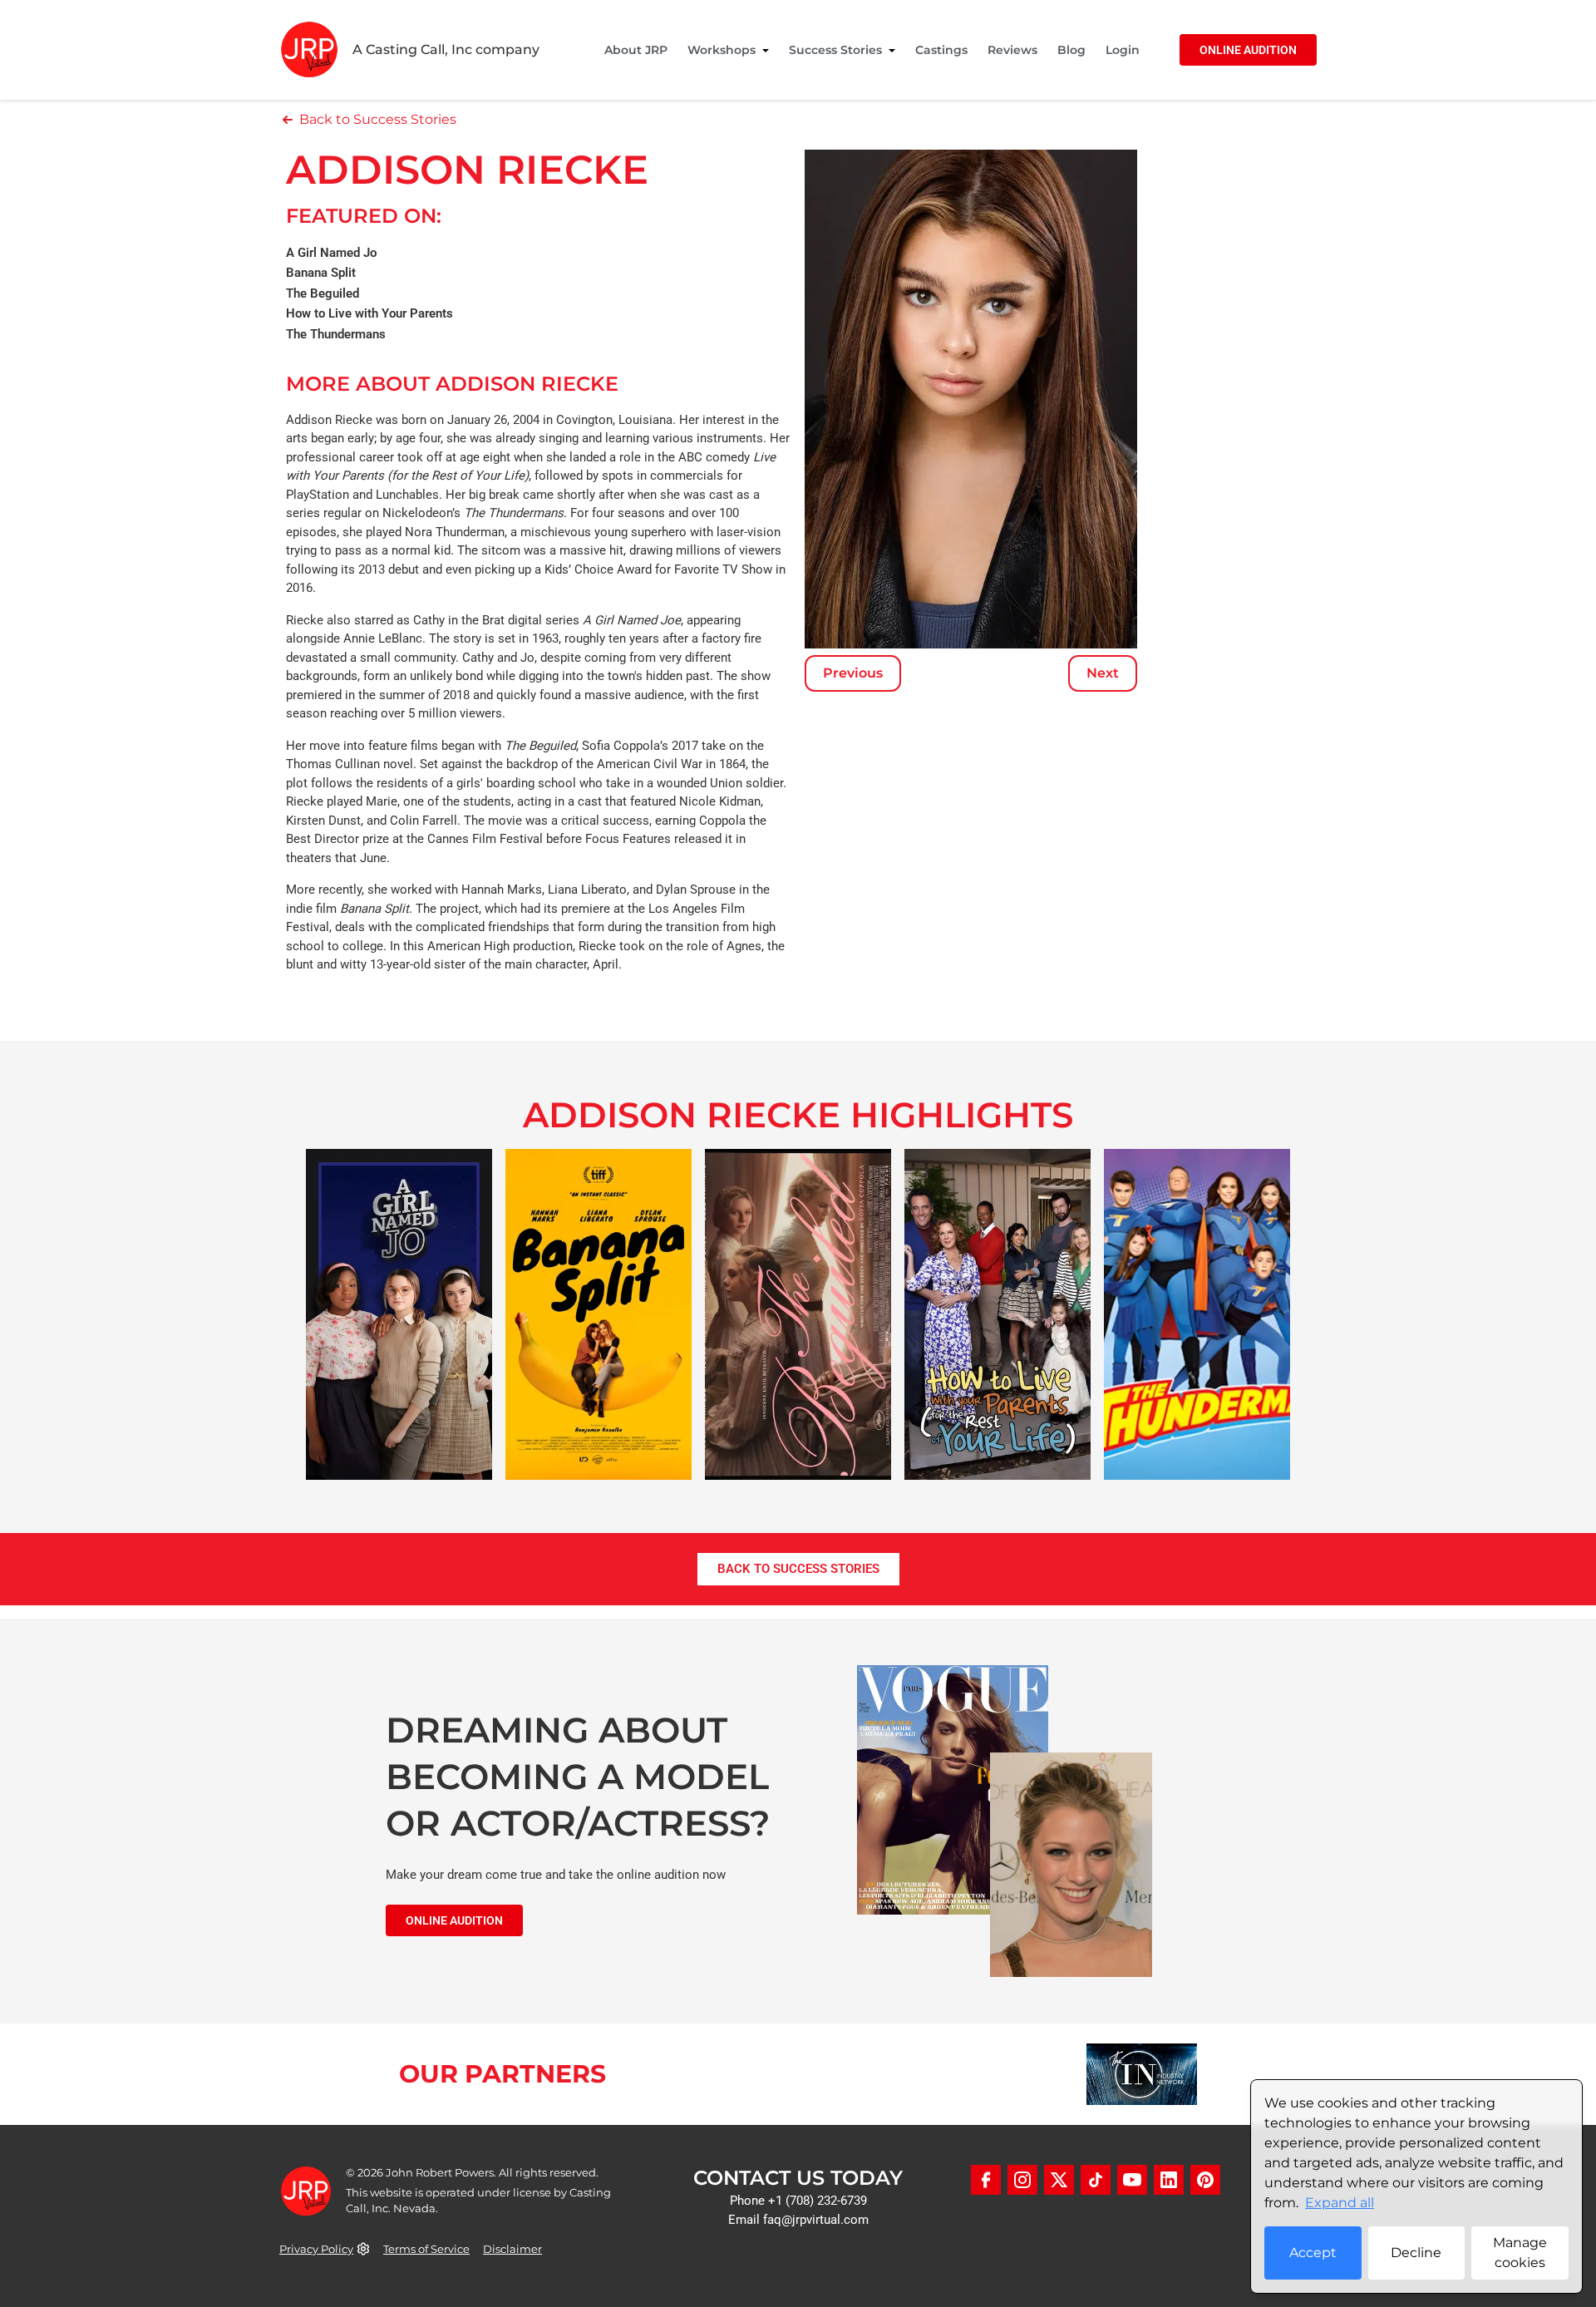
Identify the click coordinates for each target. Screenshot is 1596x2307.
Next (1103, 673)
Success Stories (835, 50)
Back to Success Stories (378, 119)
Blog (1071, 50)
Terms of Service (426, 2249)
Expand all (1340, 2203)
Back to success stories (798, 1569)
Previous (853, 673)
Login (1123, 50)
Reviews (1012, 50)
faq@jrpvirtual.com (816, 2220)
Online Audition (1248, 50)
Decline (1416, 2253)
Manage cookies (1520, 2253)
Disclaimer (512, 2249)
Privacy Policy (316, 2249)
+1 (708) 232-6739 (818, 2201)
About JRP (636, 50)
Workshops (722, 50)
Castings (941, 50)
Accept (1313, 2253)
